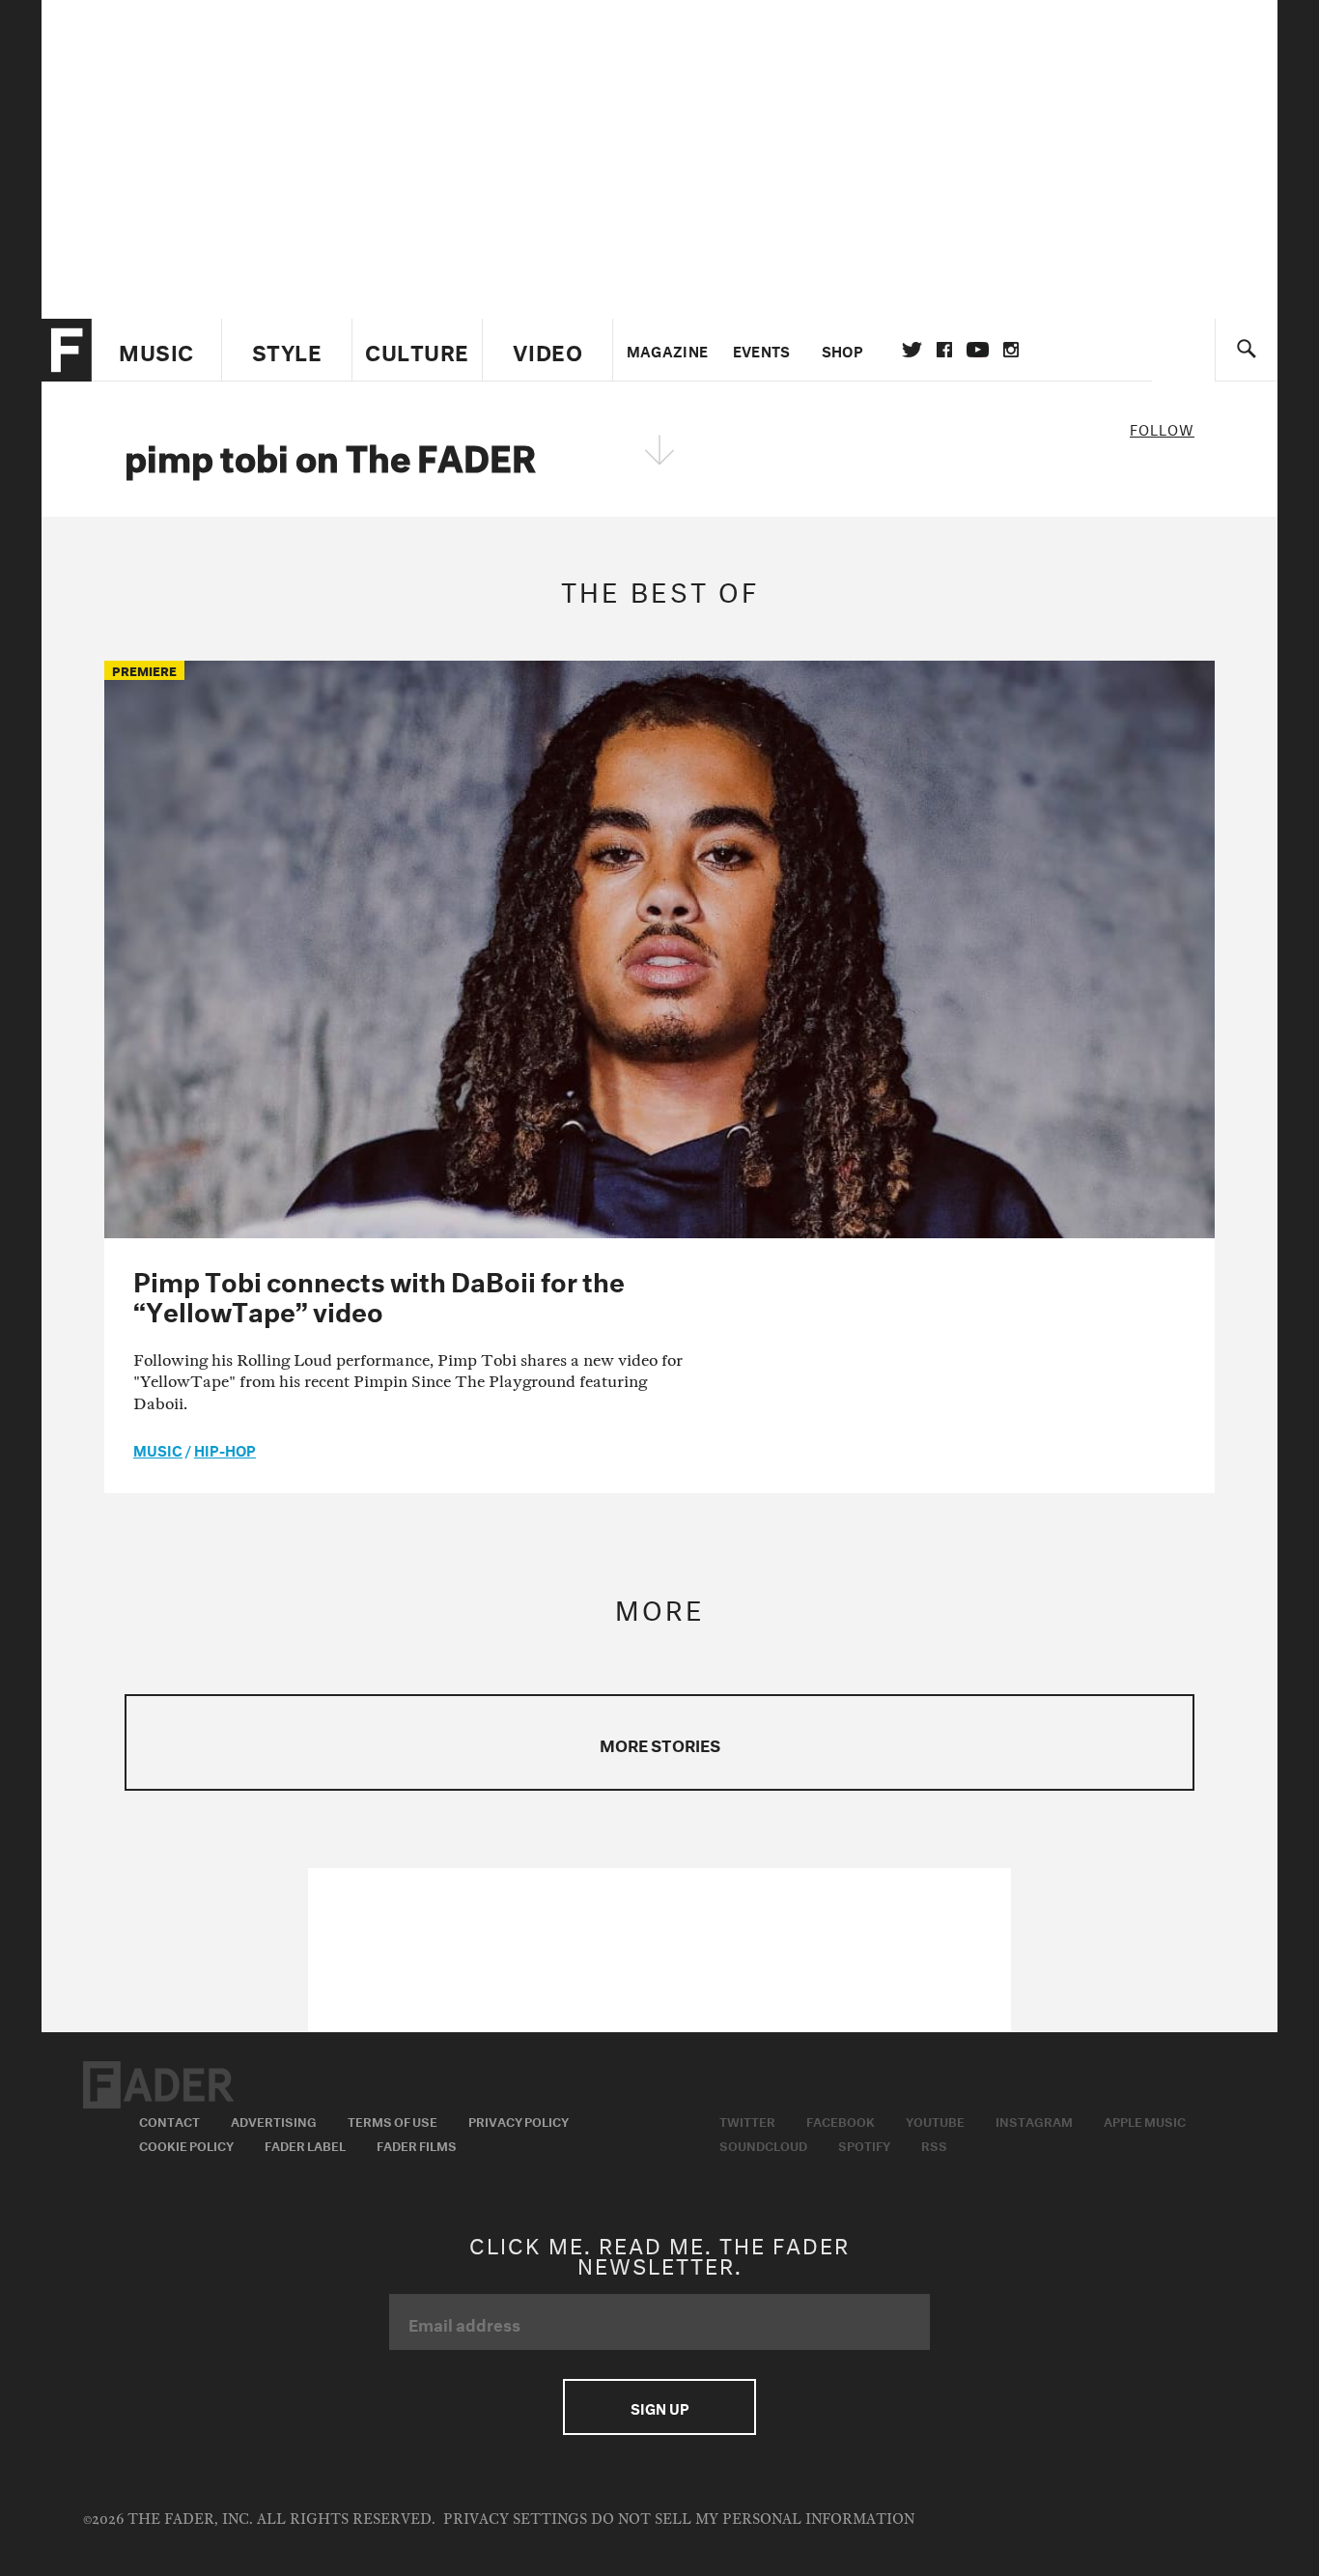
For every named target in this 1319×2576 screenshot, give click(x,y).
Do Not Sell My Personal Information (753, 2519)
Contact (169, 2120)
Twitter (912, 350)
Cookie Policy (186, 2144)
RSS (934, 2144)
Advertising (274, 2120)
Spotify (864, 2144)
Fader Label (305, 2144)
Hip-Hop (225, 1449)
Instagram (1034, 2120)
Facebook (841, 2120)
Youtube (935, 2120)
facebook (944, 350)
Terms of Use (393, 2120)
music (158, 1449)
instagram (1011, 350)
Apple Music (1145, 2120)
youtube (978, 350)
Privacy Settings (515, 2519)
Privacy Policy (519, 2120)
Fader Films (417, 2144)
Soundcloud (763, 2144)
